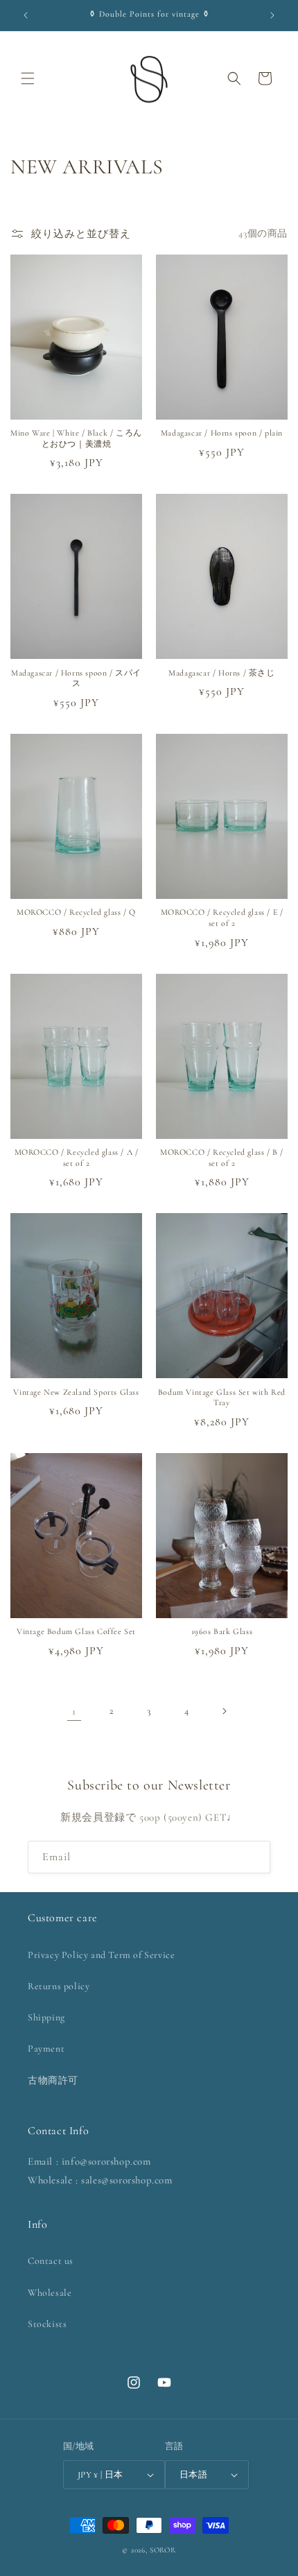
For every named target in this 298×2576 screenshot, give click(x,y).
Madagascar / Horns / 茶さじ (221, 673)
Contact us (51, 2261)
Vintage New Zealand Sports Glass (76, 1392)
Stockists (47, 2324)
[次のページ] (224, 1711)
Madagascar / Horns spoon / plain (222, 433)
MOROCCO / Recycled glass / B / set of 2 (222, 1158)
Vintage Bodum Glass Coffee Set (76, 1631)
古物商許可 (53, 2080)
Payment (46, 2049)
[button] (28, 78)
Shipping (46, 2017)
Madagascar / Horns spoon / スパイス (76, 678)
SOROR (163, 2550)
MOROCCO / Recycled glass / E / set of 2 (222, 918)
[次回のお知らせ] (272, 15)
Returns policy (59, 1986)
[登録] (254, 1857)
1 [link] (74, 1711)
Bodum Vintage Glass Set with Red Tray (222, 1398)
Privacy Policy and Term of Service (101, 1955)
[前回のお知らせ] (26, 15)
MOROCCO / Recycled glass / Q (76, 912)
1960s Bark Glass (222, 1631)
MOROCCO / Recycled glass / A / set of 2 (77, 1158)
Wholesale (50, 2293)
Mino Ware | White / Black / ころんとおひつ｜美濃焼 (76, 438)
